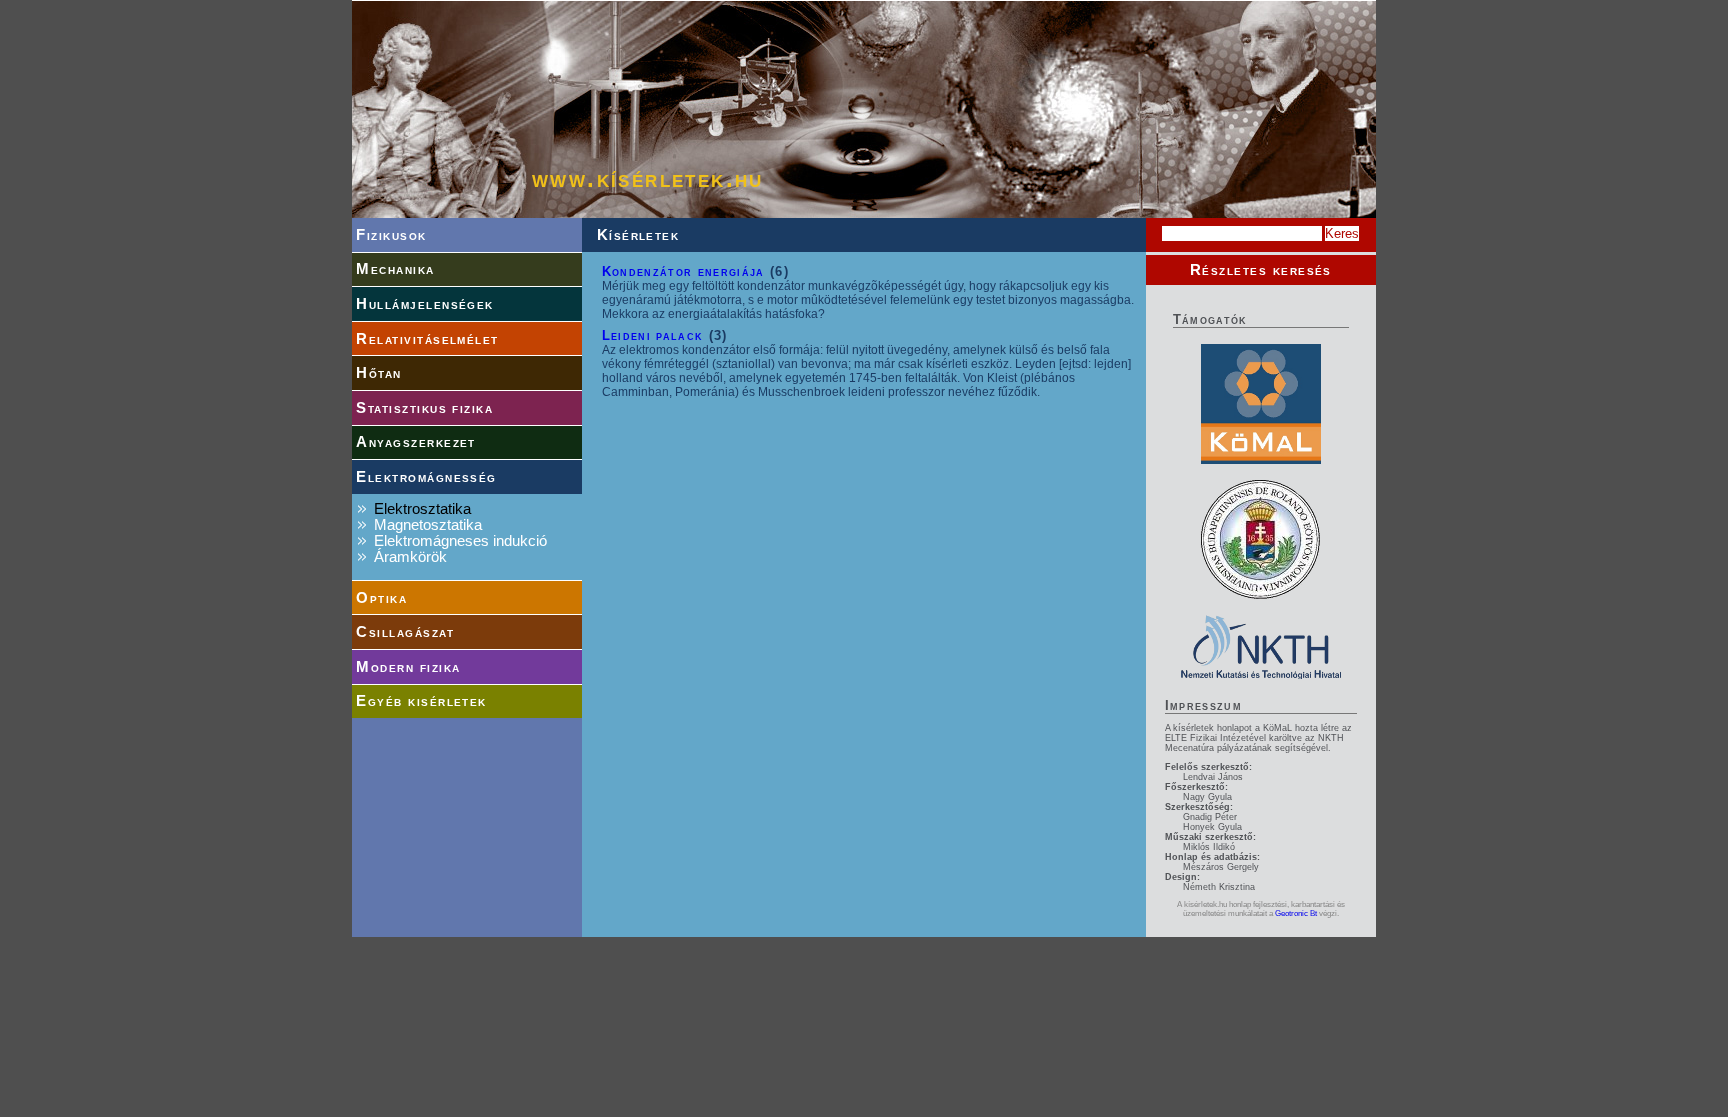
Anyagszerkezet (416, 442)
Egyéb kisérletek (421, 701)
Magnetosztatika (428, 525)
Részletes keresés (1261, 270)
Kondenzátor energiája (683, 271)
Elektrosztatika (422, 509)
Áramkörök (410, 557)
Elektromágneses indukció (460, 541)
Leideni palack (653, 335)
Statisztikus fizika (424, 408)
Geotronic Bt (1296, 913)
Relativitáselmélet (427, 339)
